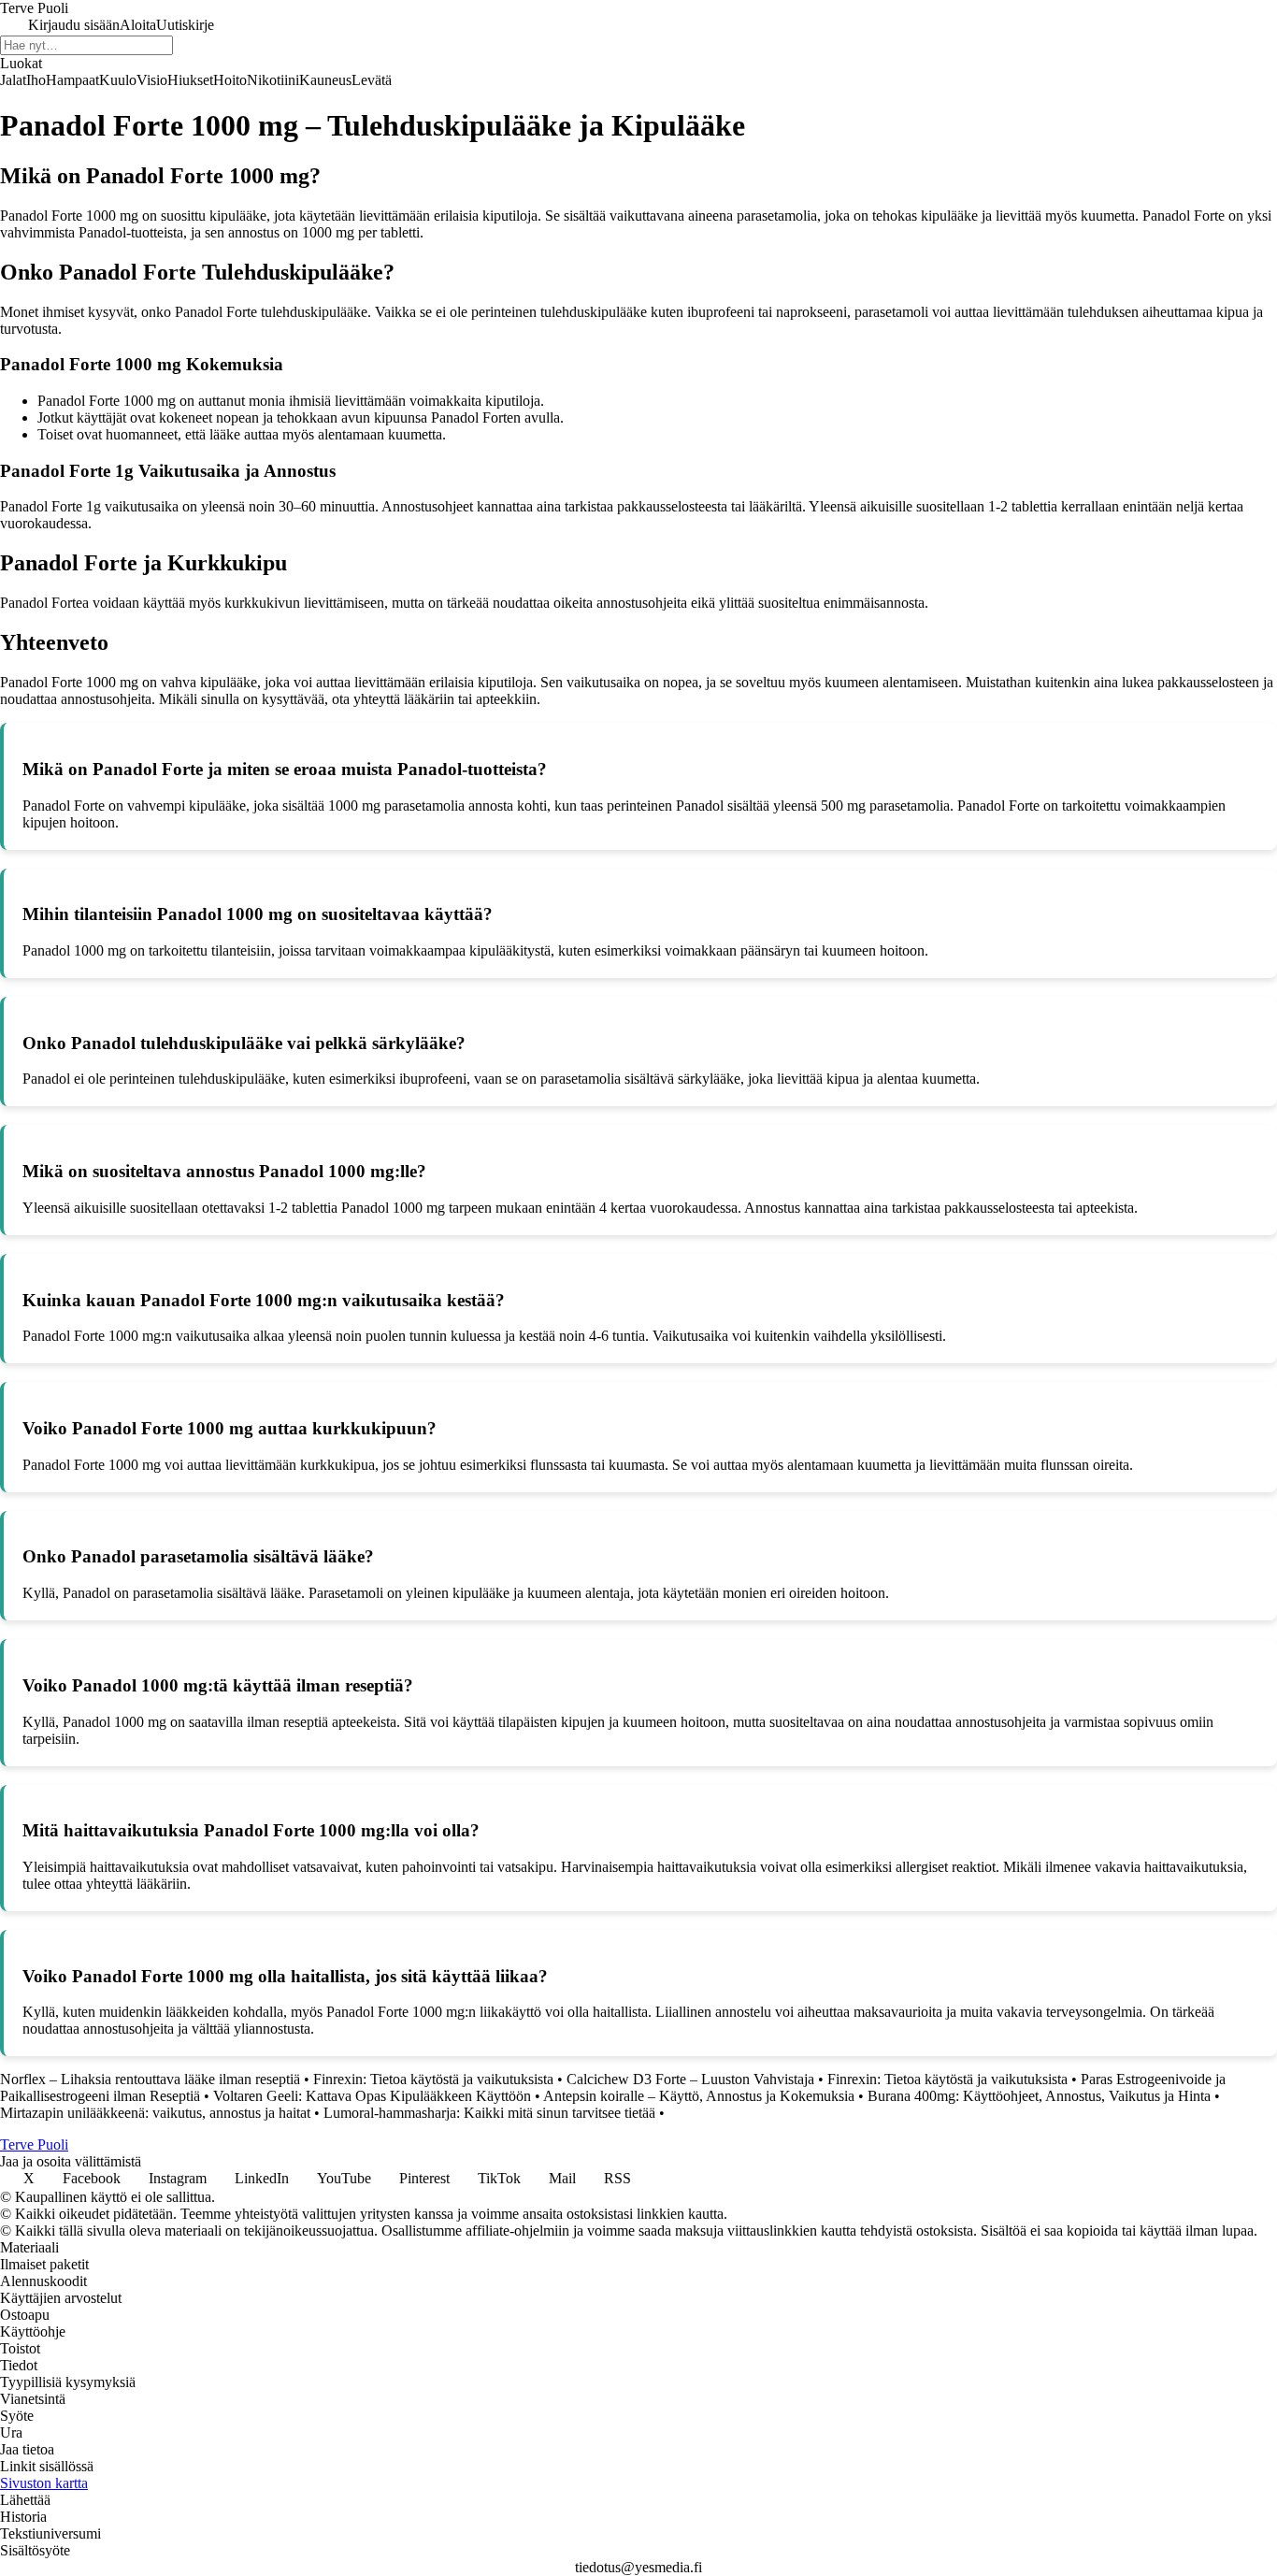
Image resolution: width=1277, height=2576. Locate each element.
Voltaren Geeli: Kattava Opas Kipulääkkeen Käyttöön (372, 2096)
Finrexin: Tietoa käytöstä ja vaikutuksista (433, 2079)
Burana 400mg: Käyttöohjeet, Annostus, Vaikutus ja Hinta (1039, 2096)
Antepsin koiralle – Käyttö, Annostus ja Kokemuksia (699, 2096)
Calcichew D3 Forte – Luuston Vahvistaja (690, 2079)
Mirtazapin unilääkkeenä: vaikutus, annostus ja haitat (155, 2113)
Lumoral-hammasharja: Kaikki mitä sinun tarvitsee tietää (489, 2113)
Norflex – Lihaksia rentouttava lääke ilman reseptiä (150, 2079)
